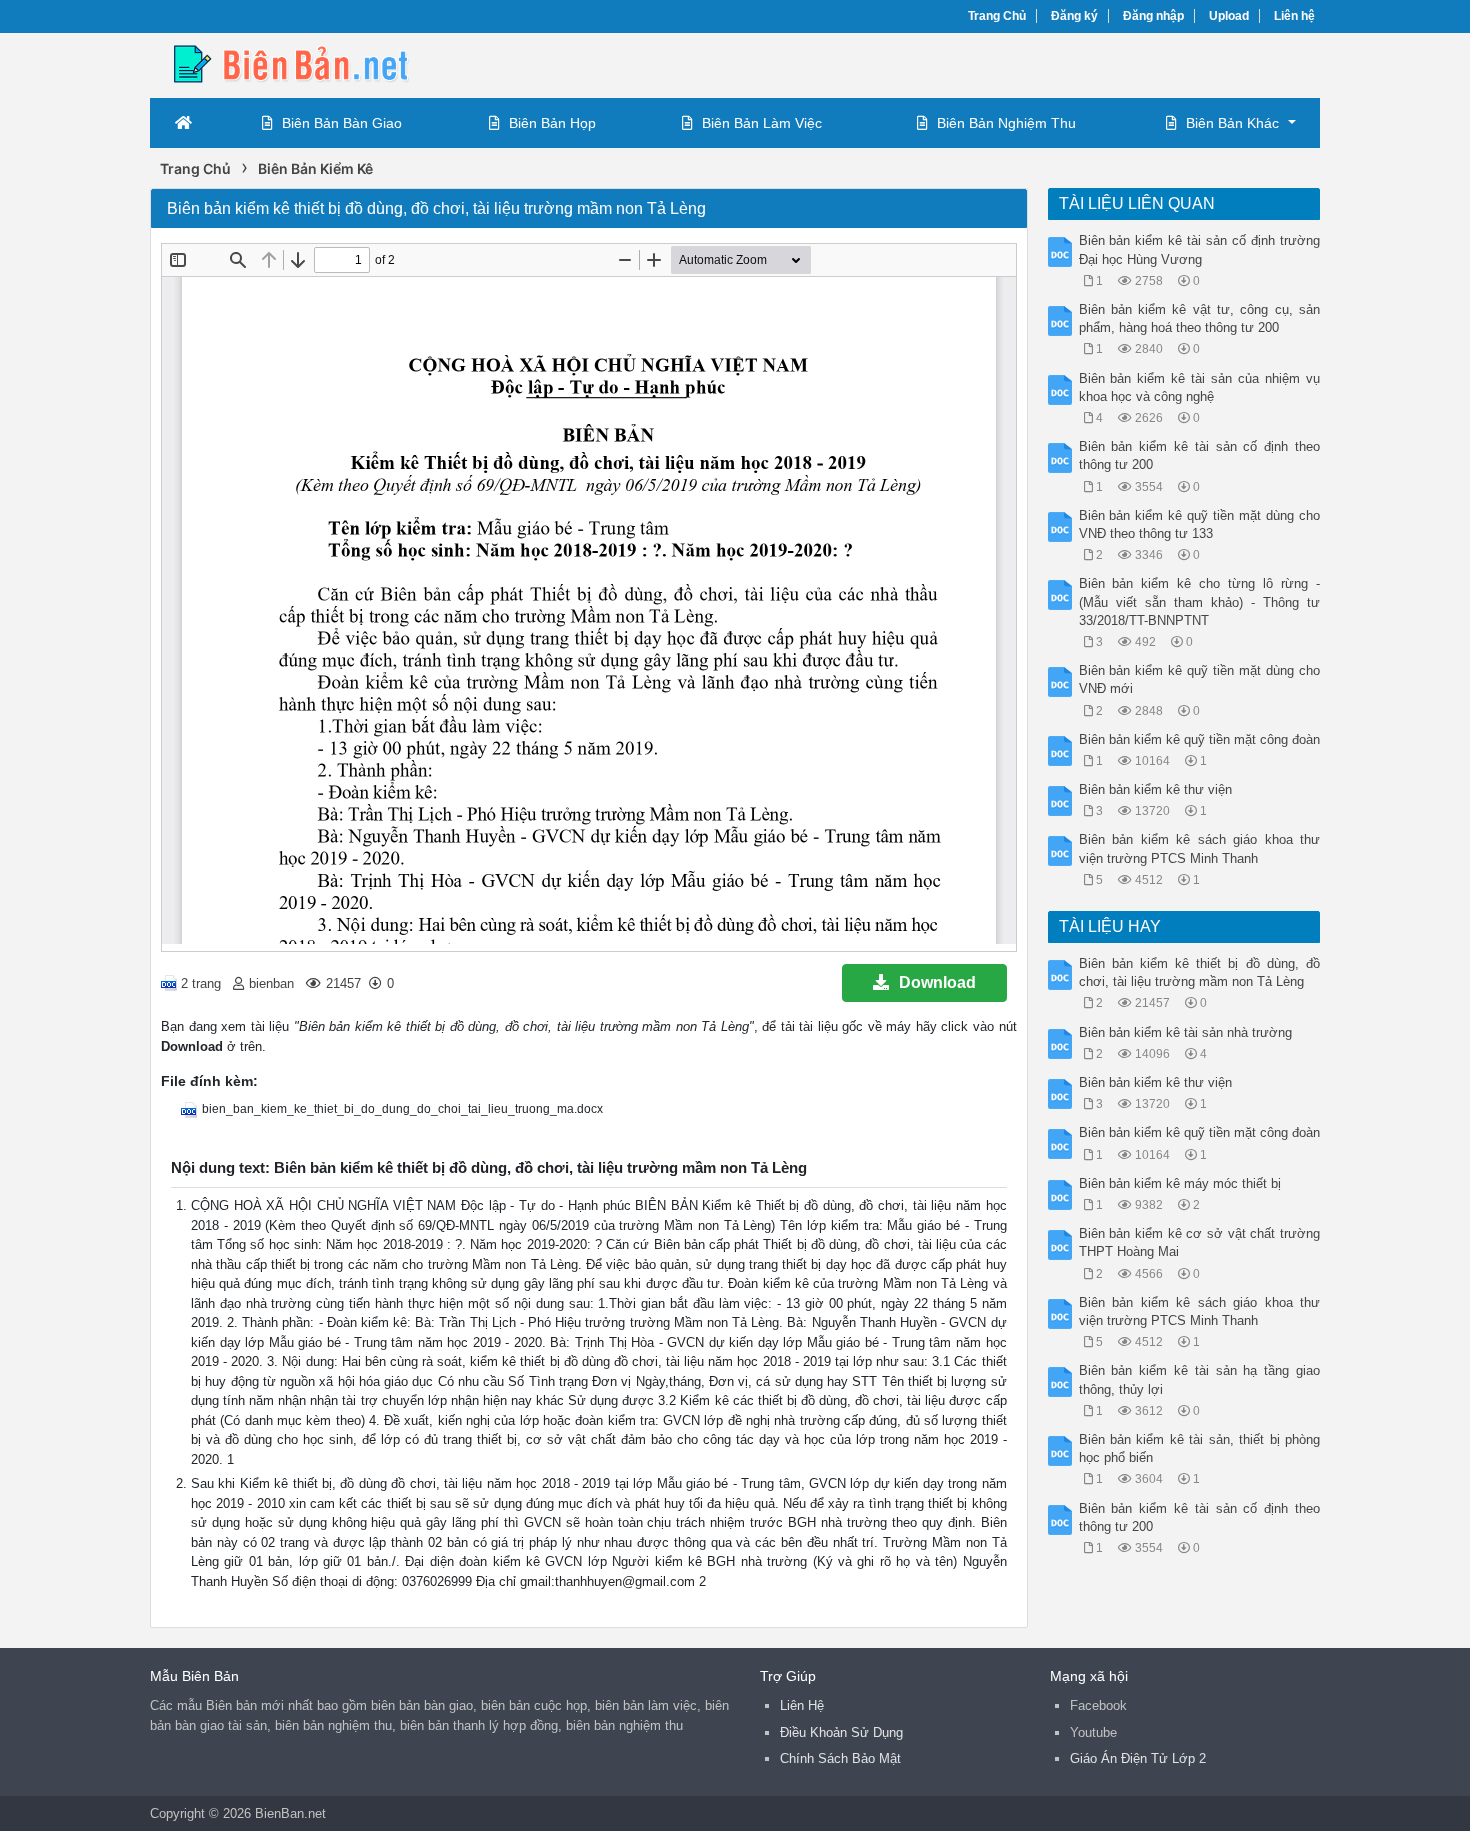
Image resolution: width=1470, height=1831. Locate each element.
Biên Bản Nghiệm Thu (1006, 123)
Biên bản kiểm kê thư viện (1155, 789)
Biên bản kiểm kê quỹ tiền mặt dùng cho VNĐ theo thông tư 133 (1200, 524)
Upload (1229, 16)
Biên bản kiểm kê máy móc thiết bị (1180, 1183)
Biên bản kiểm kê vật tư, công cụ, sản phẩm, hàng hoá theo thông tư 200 (1200, 318)
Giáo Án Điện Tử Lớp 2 (1138, 1758)
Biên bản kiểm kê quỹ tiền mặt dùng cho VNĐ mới (1200, 679)
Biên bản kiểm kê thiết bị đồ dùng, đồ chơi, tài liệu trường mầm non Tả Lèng (1200, 972)
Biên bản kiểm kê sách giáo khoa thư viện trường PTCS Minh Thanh (1200, 848)
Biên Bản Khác (1232, 123)
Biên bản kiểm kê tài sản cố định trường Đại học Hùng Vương (1200, 249)
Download (937, 982)
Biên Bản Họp (552, 123)
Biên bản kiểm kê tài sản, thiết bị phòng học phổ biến (1200, 1448)
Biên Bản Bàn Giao (342, 123)
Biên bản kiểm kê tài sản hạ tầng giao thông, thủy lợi (1200, 1379)
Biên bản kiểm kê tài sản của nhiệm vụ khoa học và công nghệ (1200, 387)
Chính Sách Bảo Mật (840, 1758)
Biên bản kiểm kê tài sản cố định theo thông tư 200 (1200, 455)
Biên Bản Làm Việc (762, 123)
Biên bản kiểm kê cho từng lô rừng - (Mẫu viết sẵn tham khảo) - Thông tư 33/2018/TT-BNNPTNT (1200, 601)
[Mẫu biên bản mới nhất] (310, 63)
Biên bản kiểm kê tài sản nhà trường (1185, 1032)
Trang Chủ (997, 16)
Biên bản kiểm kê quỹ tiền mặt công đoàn (1199, 739)
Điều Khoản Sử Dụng (841, 1732)
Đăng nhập (1153, 16)
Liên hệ (1294, 16)
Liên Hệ (802, 1705)
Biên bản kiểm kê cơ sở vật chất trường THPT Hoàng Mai (1200, 1242)
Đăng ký (1074, 16)
